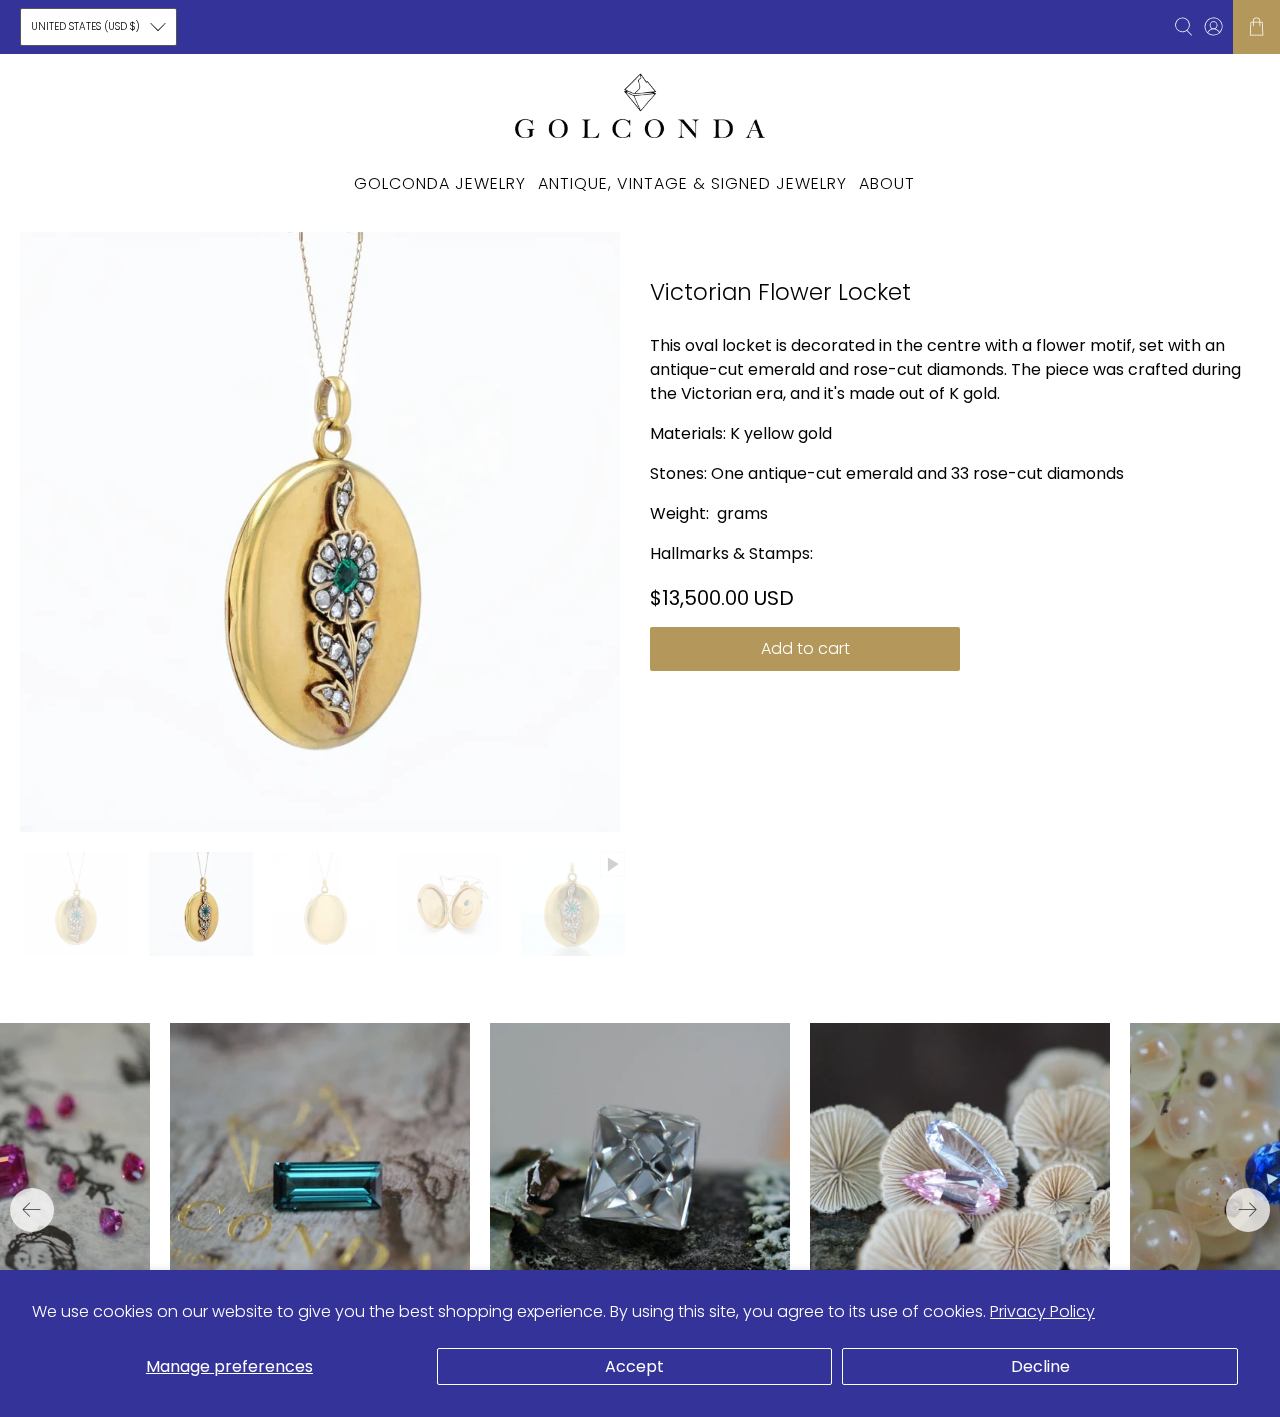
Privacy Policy (1042, 1311)
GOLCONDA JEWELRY (440, 183)
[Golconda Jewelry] (640, 105)
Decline (1040, 1366)
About (887, 183)
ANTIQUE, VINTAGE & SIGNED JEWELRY (692, 183)
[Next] (1248, 1210)
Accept (634, 1366)
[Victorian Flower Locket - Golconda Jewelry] (320, 532)
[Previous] (32, 1210)
